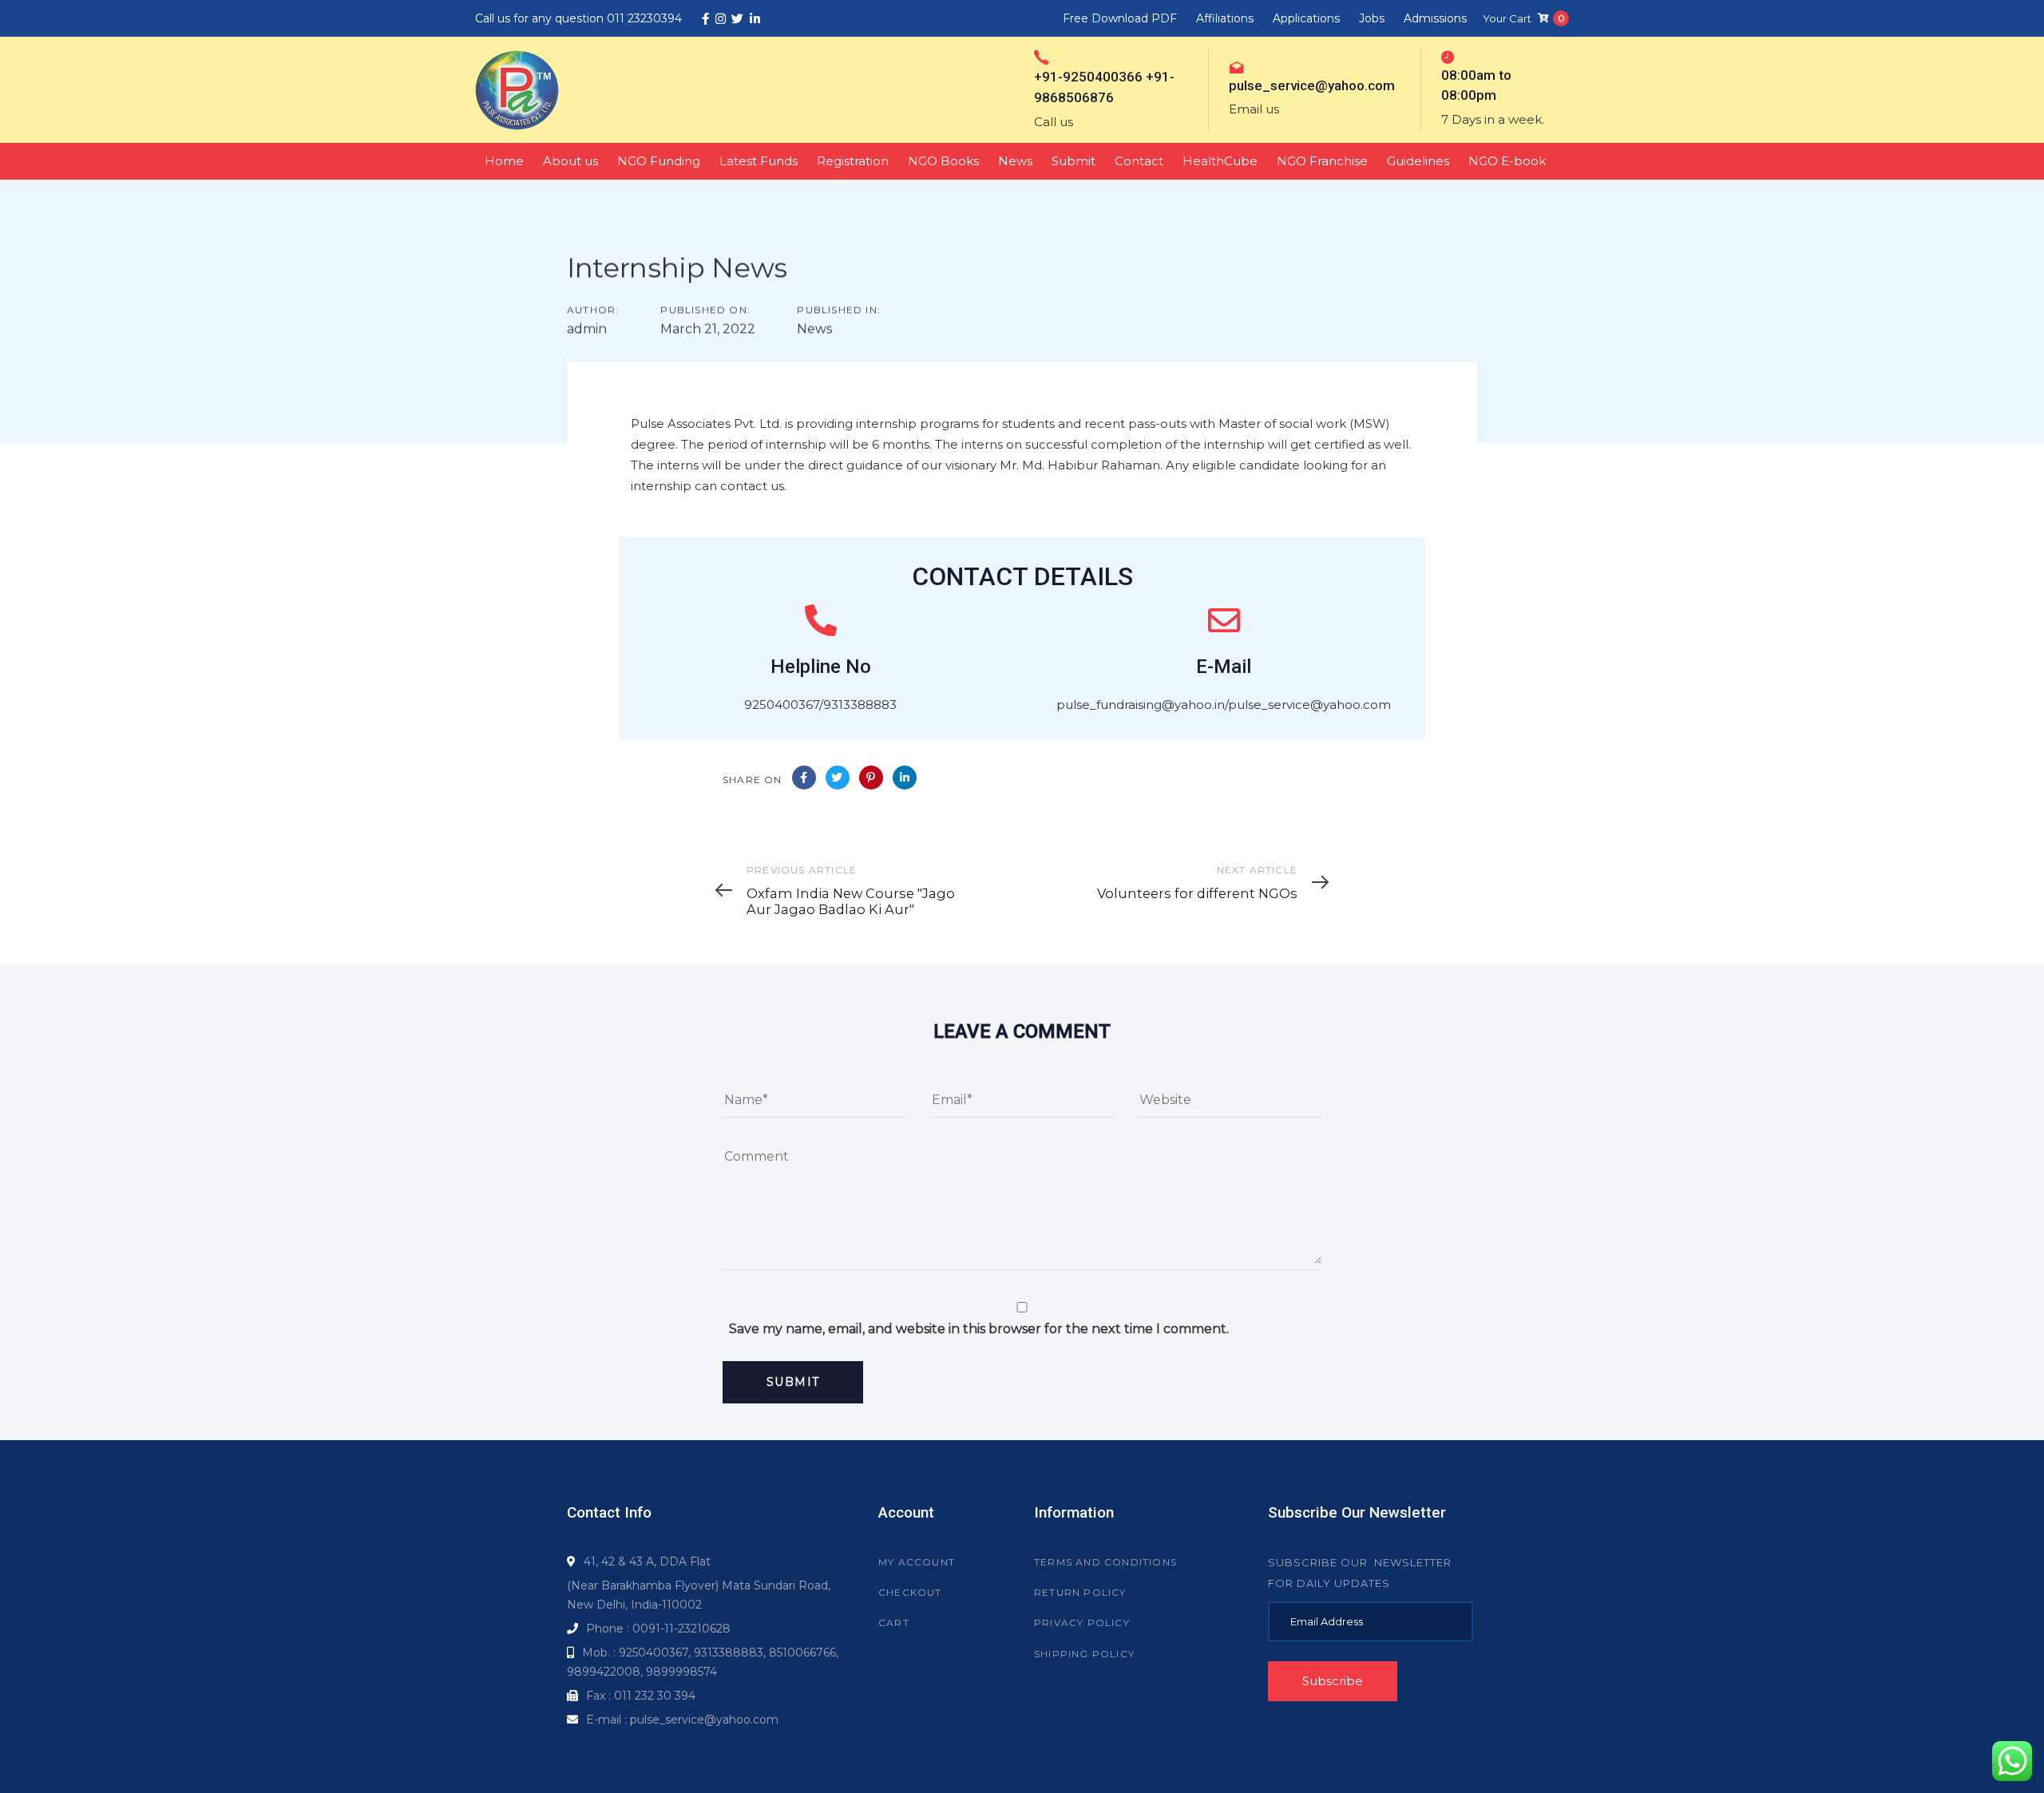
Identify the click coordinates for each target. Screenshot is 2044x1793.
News (814, 329)
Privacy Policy (1082, 1623)
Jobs (1372, 18)
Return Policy (1080, 1592)
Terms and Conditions (1105, 1562)
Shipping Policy (1084, 1654)
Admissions (1435, 18)
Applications (1306, 18)
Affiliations (1225, 18)
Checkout (910, 1592)
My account (917, 1562)
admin (587, 329)
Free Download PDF (1120, 18)
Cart (894, 1623)
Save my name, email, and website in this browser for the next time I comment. (979, 1329)
